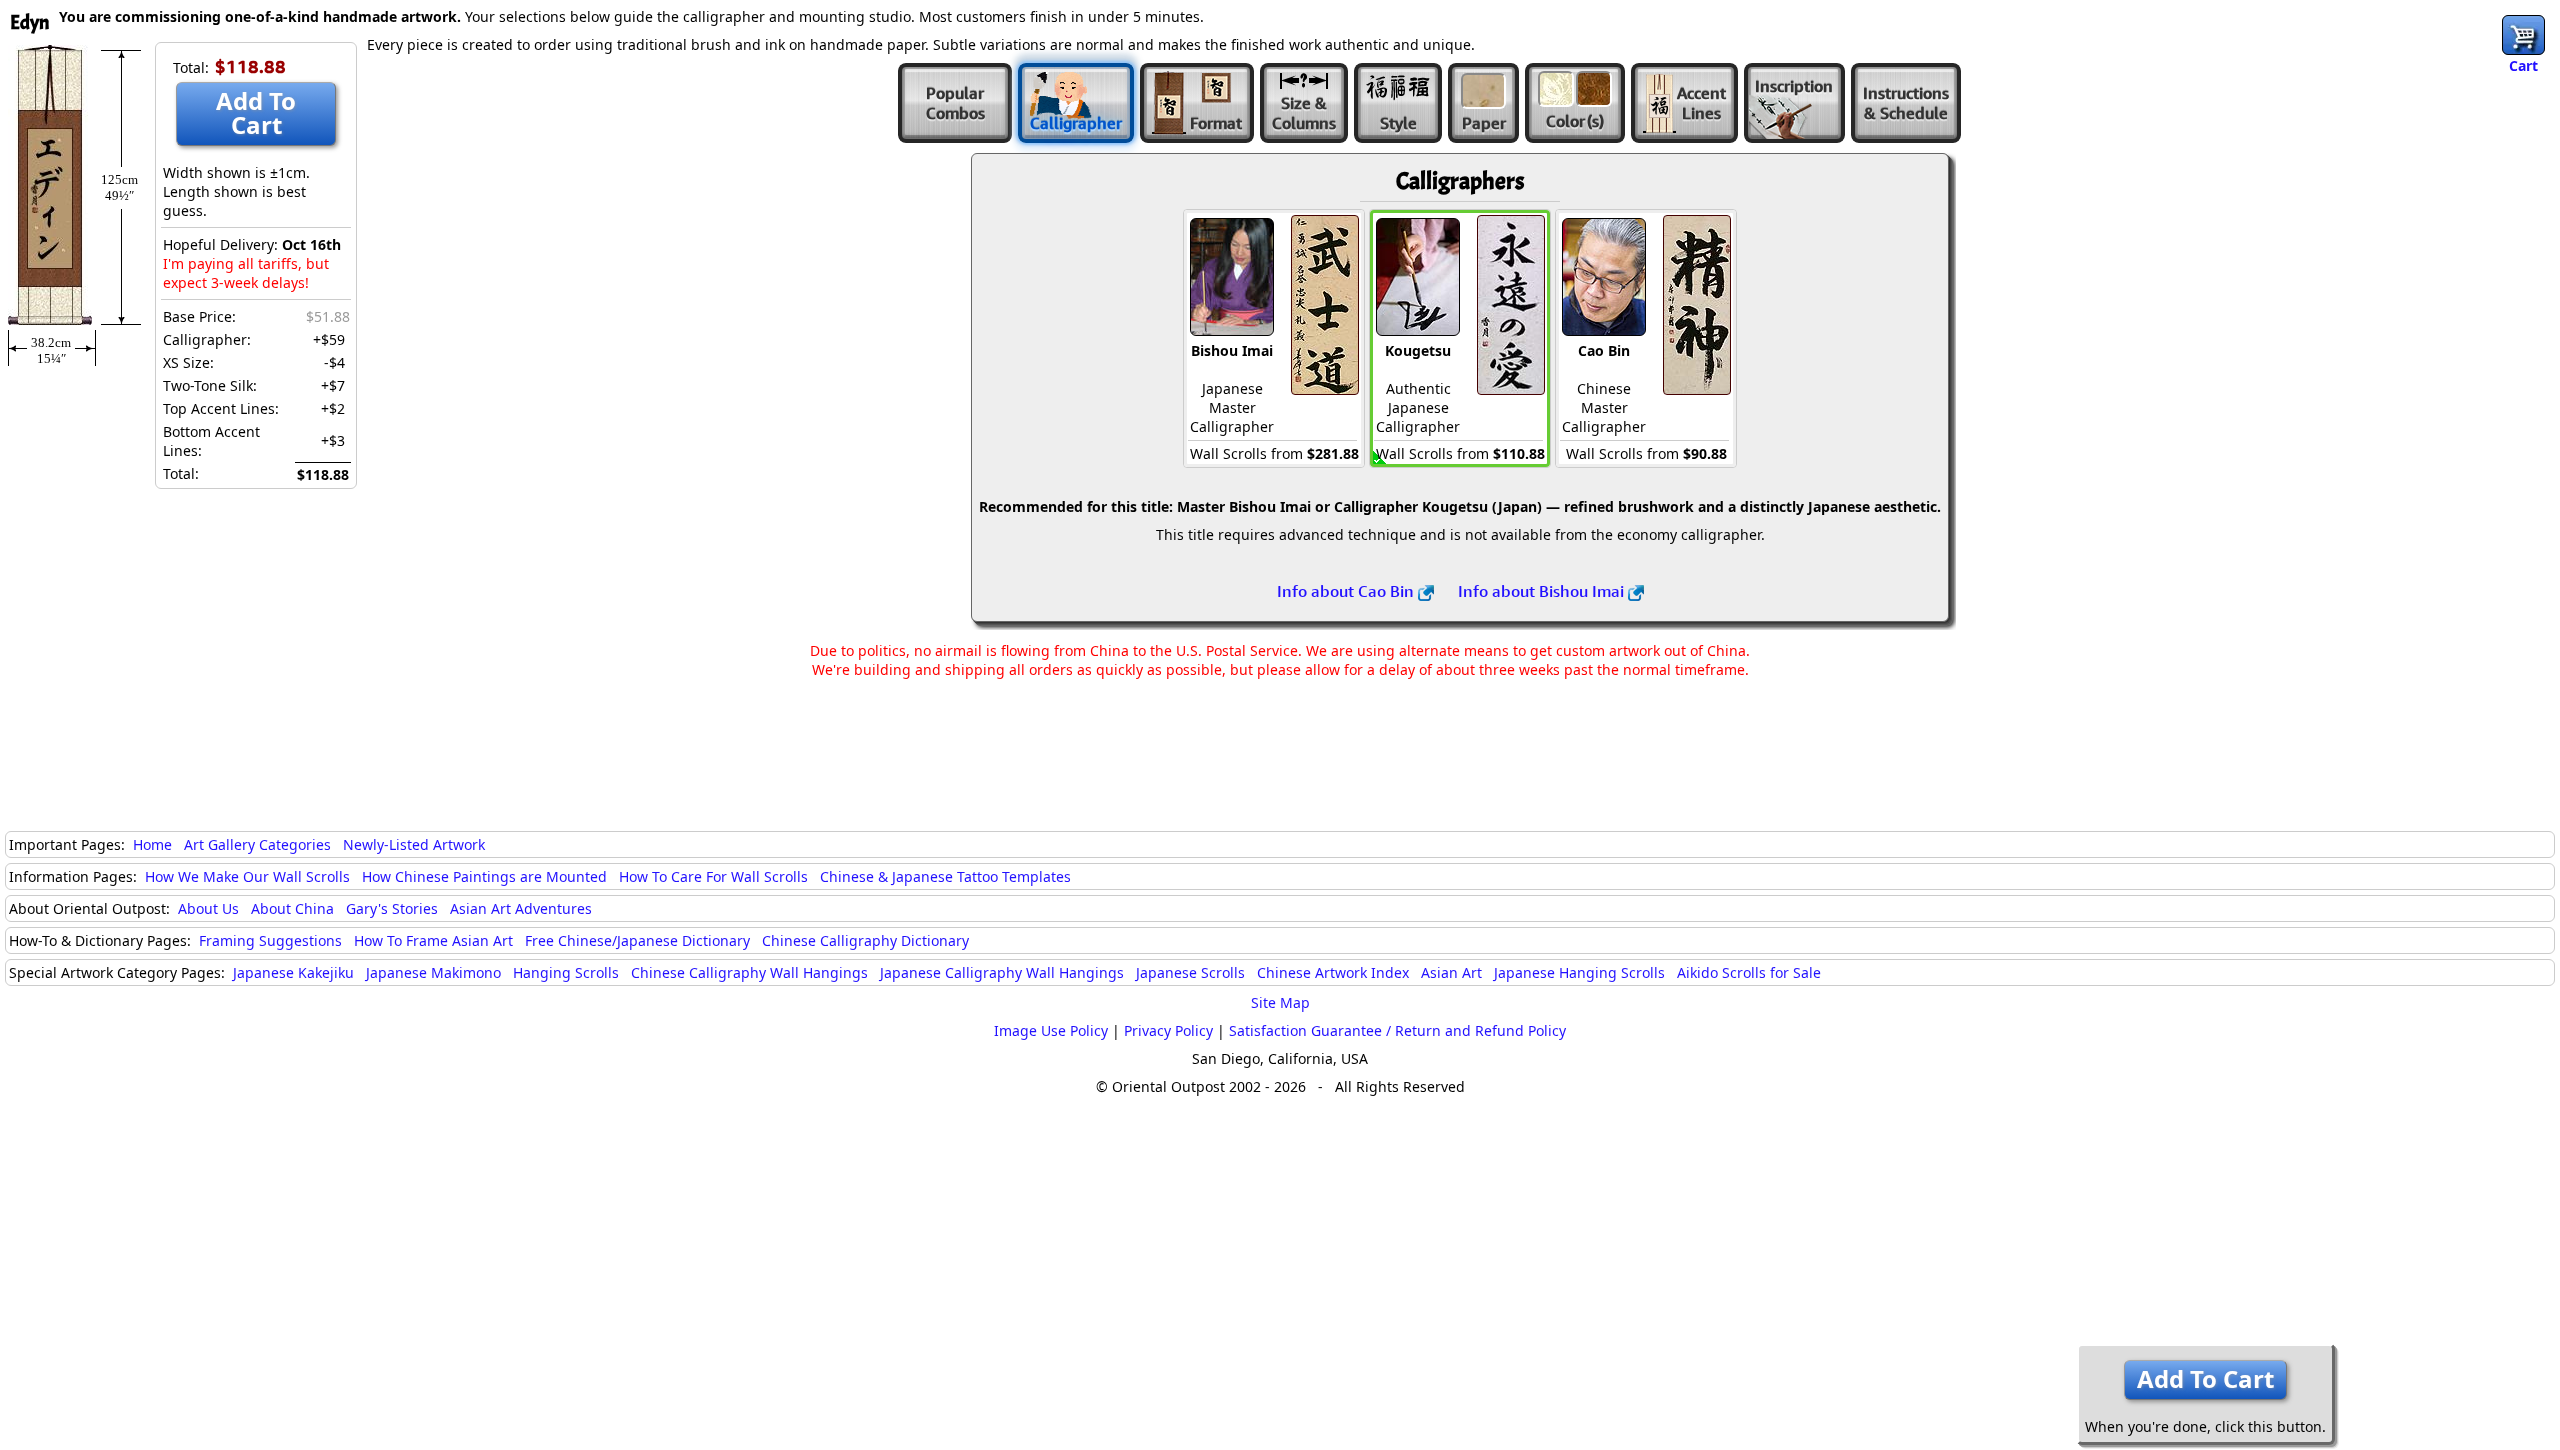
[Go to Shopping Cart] (2523, 35)
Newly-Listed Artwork (414, 844)
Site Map (1280, 1002)
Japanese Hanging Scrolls (1579, 972)
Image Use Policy (1051, 1030)
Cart (2523, 65)
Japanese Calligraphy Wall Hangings (1002, 972)
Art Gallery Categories (257, 844)
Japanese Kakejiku (293, 972)
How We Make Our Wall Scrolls (247, 876)
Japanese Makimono (433, 972)
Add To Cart (256, 112)
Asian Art (1451, 972)
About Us (208, 908)
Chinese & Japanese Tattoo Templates (945, 876)
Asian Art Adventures (521, 908)
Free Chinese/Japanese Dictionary (637, 940)
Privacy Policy (1168, 1030)
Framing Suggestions (270, 940)
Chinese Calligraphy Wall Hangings (749, 972)
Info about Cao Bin (1347, 591)
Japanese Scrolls (1190, 972)
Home (152, 844)
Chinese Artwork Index (1333, 972)
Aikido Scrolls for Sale (1749, 972)
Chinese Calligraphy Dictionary (865, 940)
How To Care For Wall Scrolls (713, 876)
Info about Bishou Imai (1543, 591)
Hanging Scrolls (566, 972)
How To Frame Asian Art (433, 940)
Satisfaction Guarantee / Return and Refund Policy (1397, 1030)
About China (292, 908)
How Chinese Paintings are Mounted (484, 876)
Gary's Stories (392, 908)
